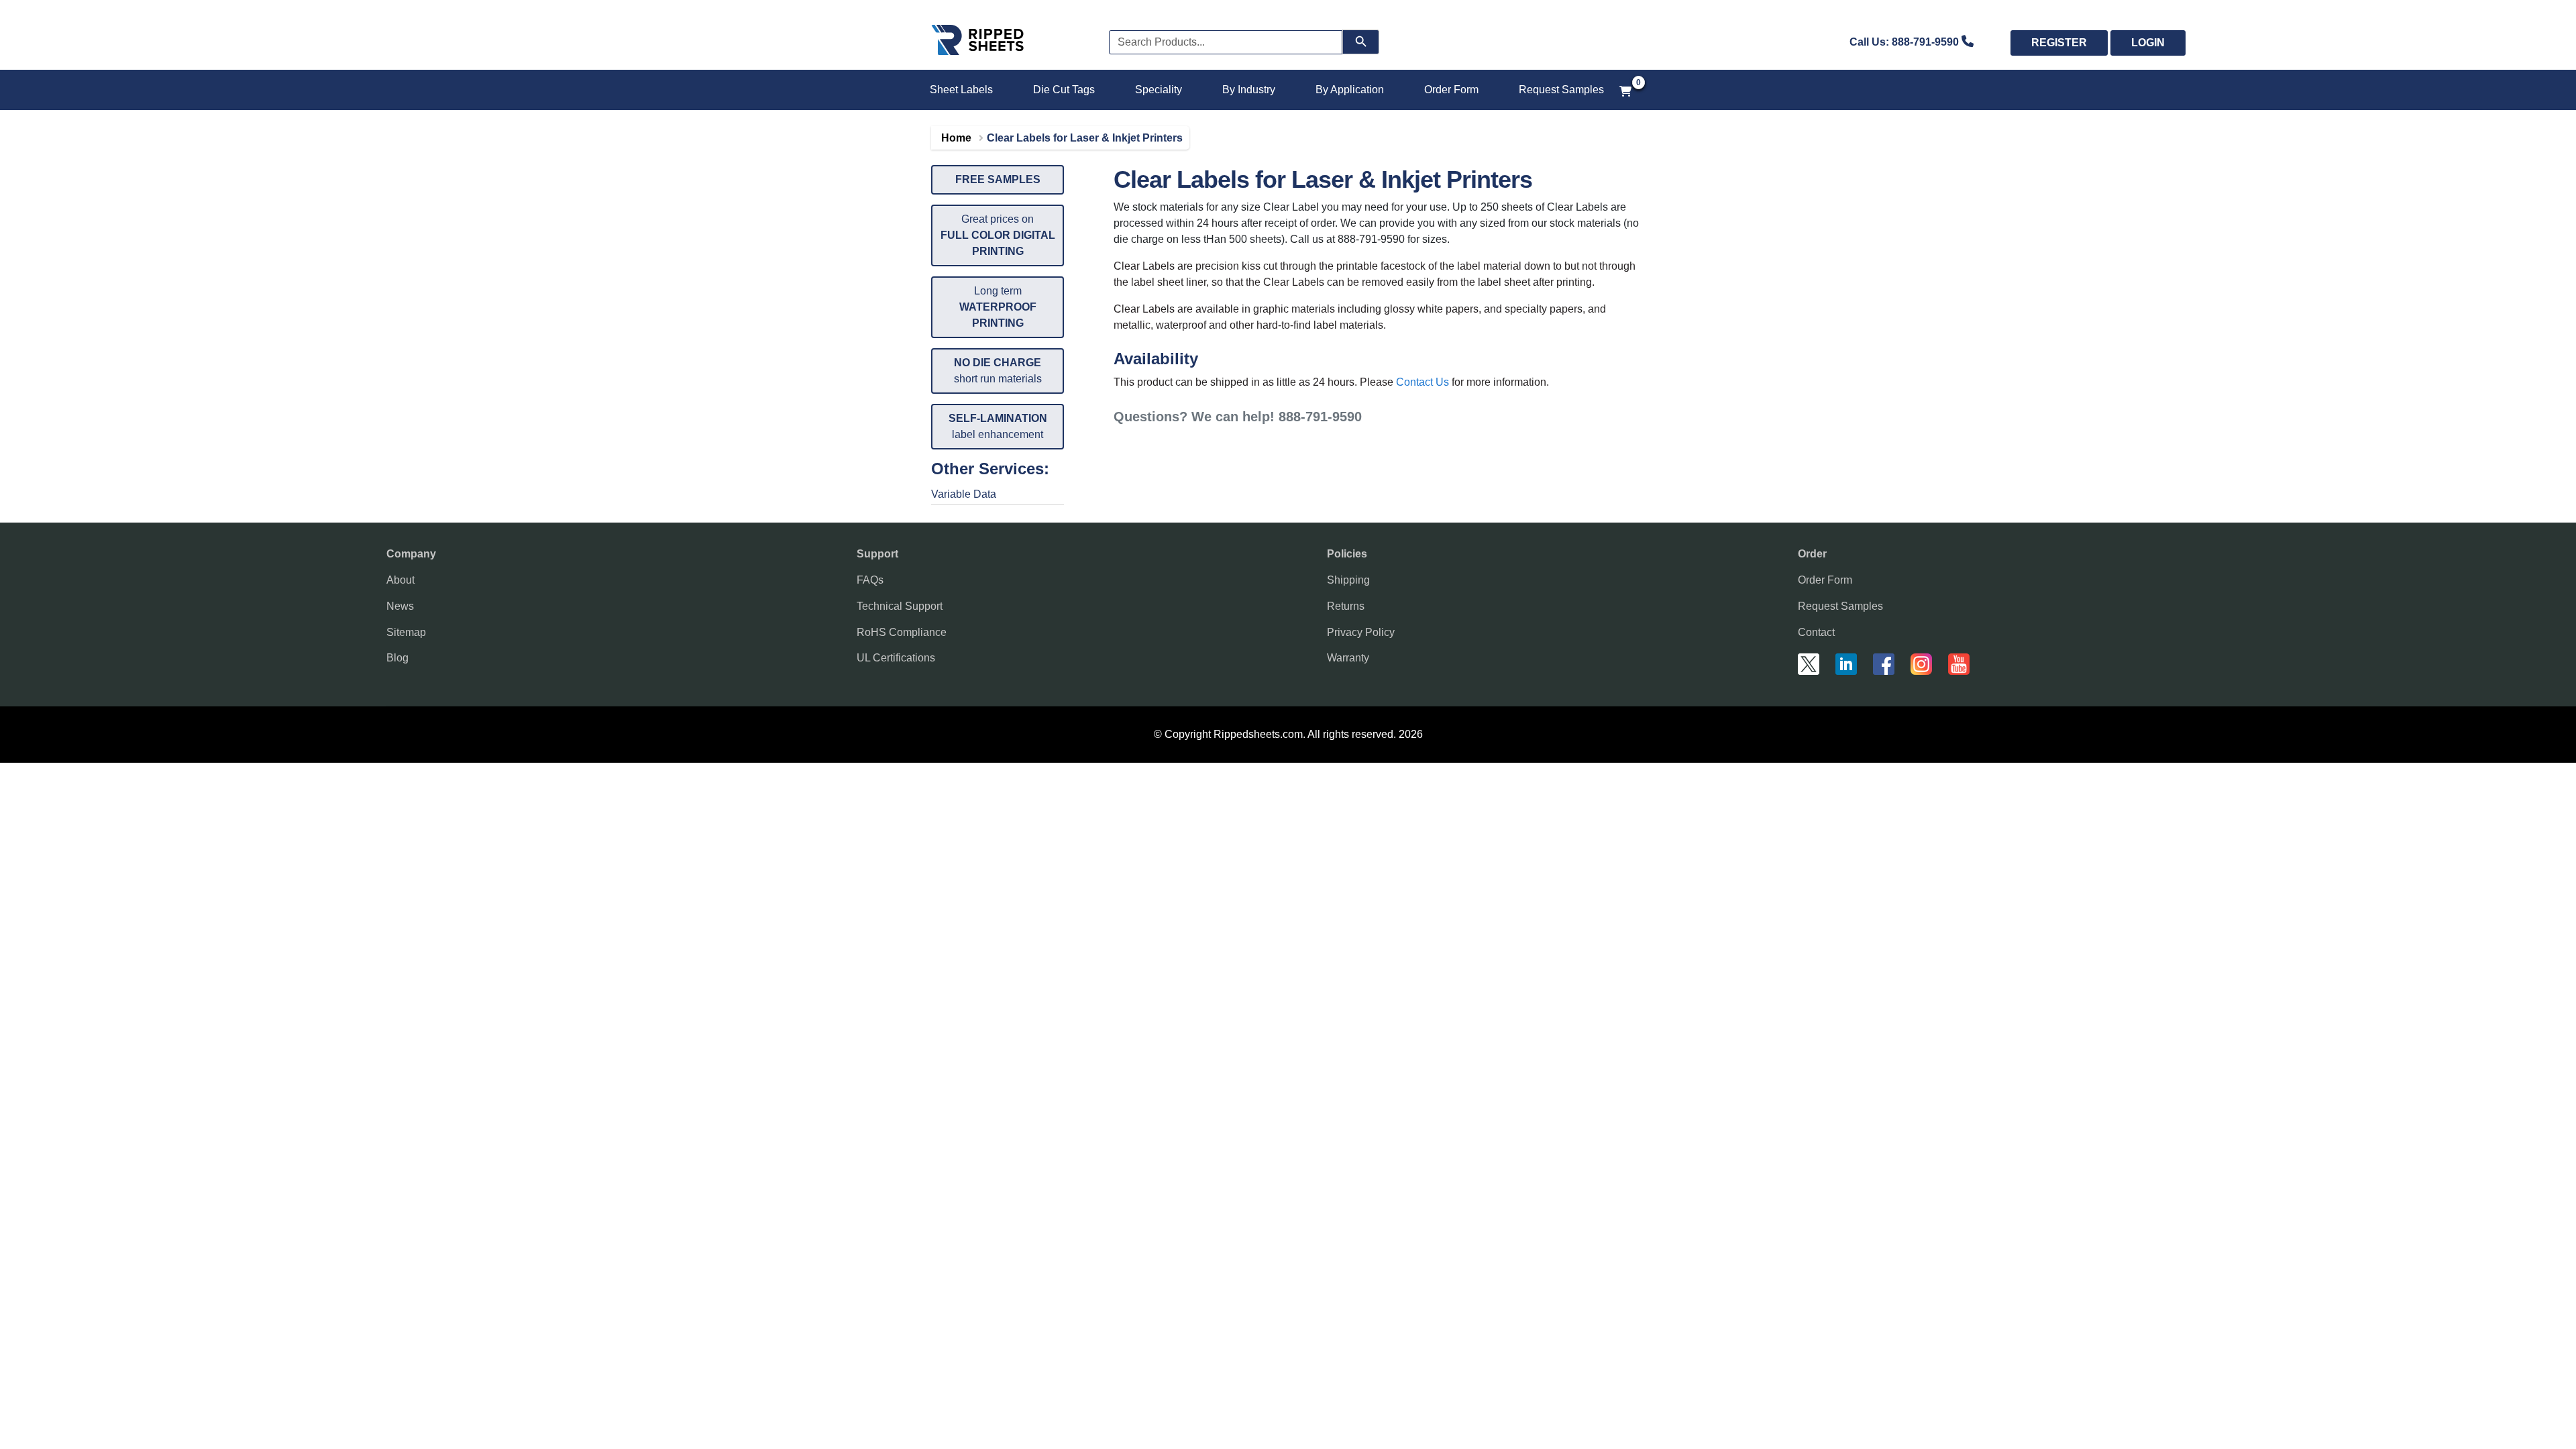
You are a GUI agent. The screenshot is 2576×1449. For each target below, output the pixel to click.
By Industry (1249, 90)
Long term (998, 307)
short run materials (998, 371)
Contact (1816, 632)
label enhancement (998, 426)
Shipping (1348, 580)
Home (956, 138)
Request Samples (1561, 90)
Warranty (1348, 658)
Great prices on (998, 235)
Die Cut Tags (1064, 90)
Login (2148, 43)
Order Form (1451, 90)
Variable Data (964, 494)
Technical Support (900, 606)
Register (2059, 43)
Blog (397, 658)
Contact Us (1423, 382)
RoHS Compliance (902, 632)
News (400, 606)
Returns (1346, 606)
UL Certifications (896, 658)
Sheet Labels (961, 90)
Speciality (1159, 90)
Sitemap (406, 632)
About (400, 580)
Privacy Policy (1361, 632)
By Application (1350, 90)
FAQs (870, 580)
